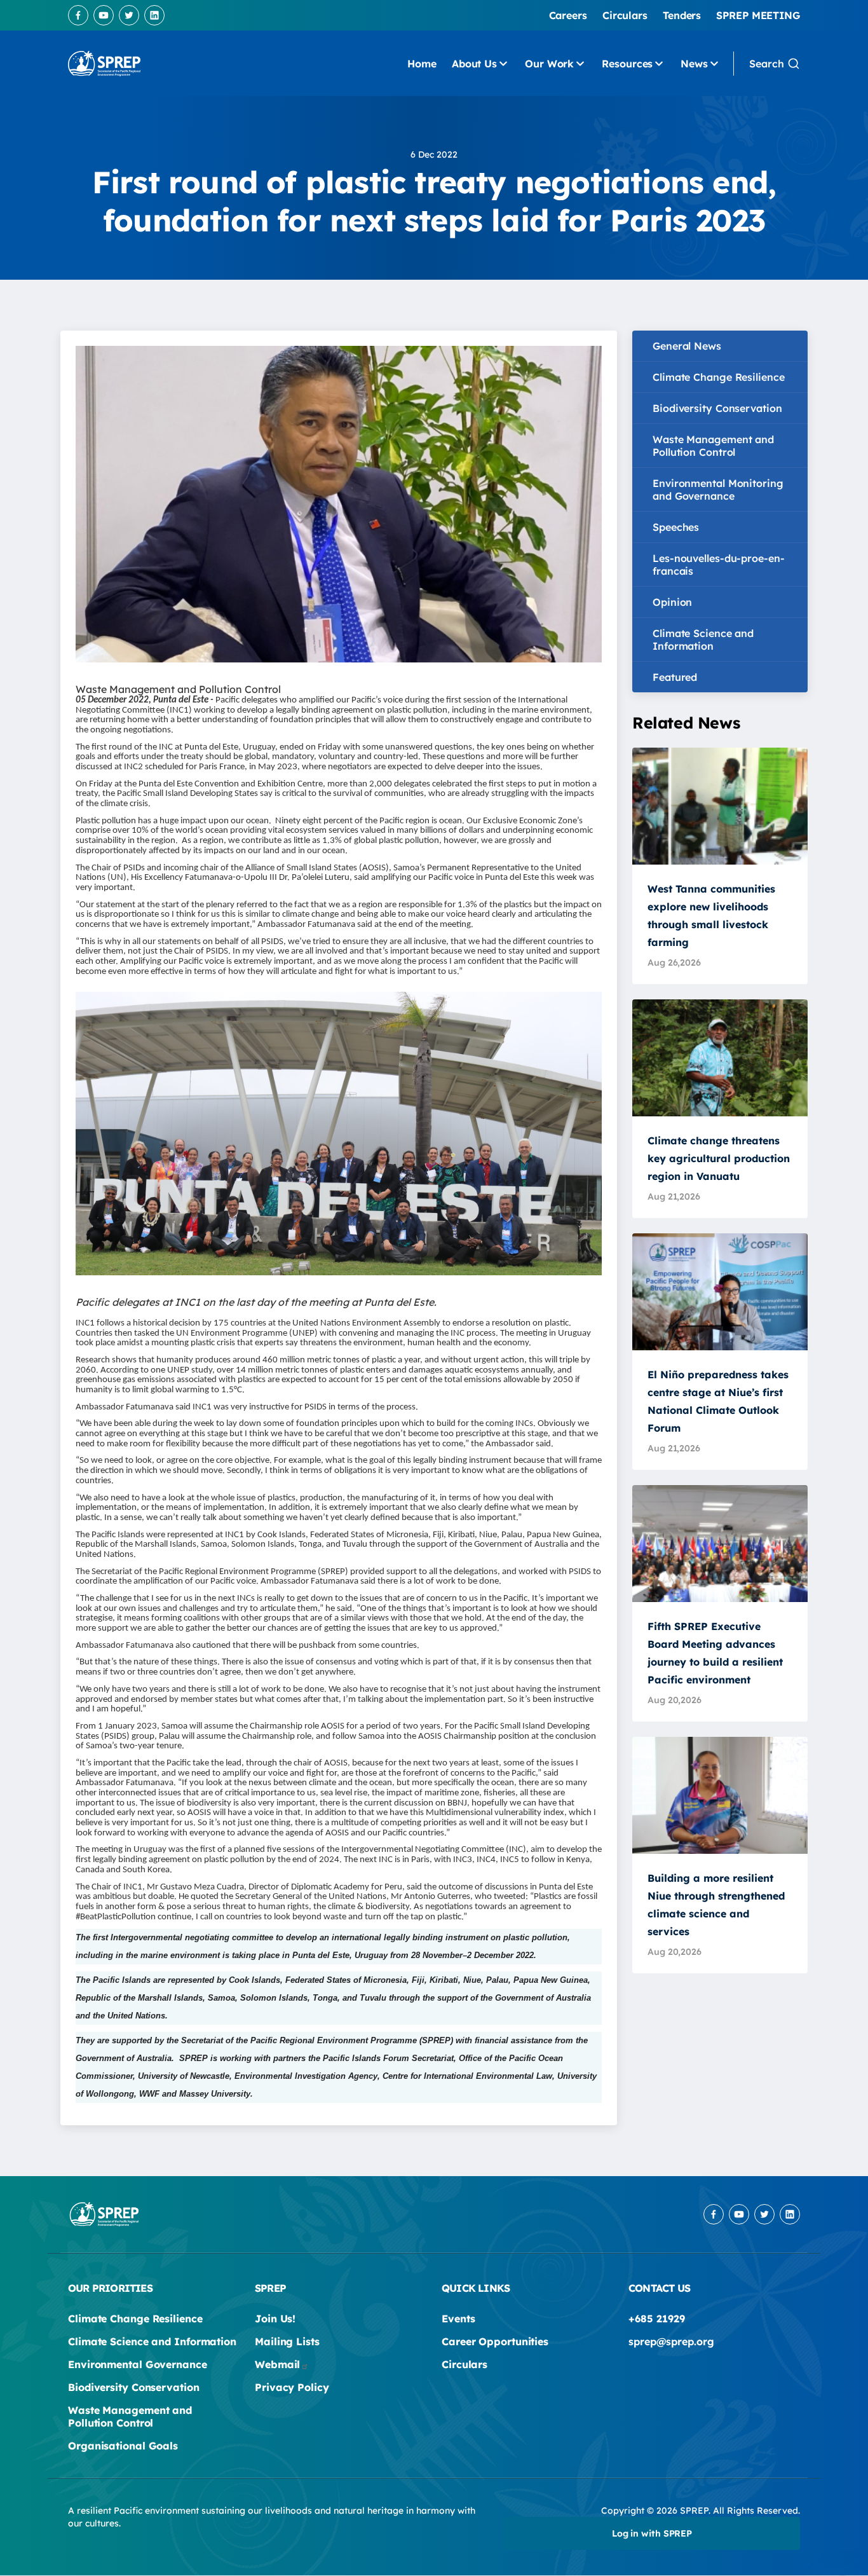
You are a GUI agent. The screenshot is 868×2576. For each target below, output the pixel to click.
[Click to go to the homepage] (104, 64)
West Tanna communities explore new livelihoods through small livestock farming (711, 915)
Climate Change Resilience (719, 377)
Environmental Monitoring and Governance (718, 490)
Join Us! (275, 2319)
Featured (675, 677)
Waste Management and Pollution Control (713, 446)
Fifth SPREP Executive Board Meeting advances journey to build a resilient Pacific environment (715, 1653)
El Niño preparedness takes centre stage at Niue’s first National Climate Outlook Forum (718, 1401)
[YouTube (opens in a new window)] (104, 15)
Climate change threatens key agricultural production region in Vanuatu (719, 1158)
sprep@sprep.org (671, 2341)
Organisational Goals (123, 2446)
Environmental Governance (138, 2364)
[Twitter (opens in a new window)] (129, 15)
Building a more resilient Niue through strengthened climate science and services (716, 1905)
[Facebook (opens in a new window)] (78, 15)
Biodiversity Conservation (717, 408)
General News (687, 346)
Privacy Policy (292, 2387)
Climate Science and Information (703, 640)
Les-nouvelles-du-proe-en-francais (719, 565)
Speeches (676, 527)
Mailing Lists (287, 2341)
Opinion (672, 602)
